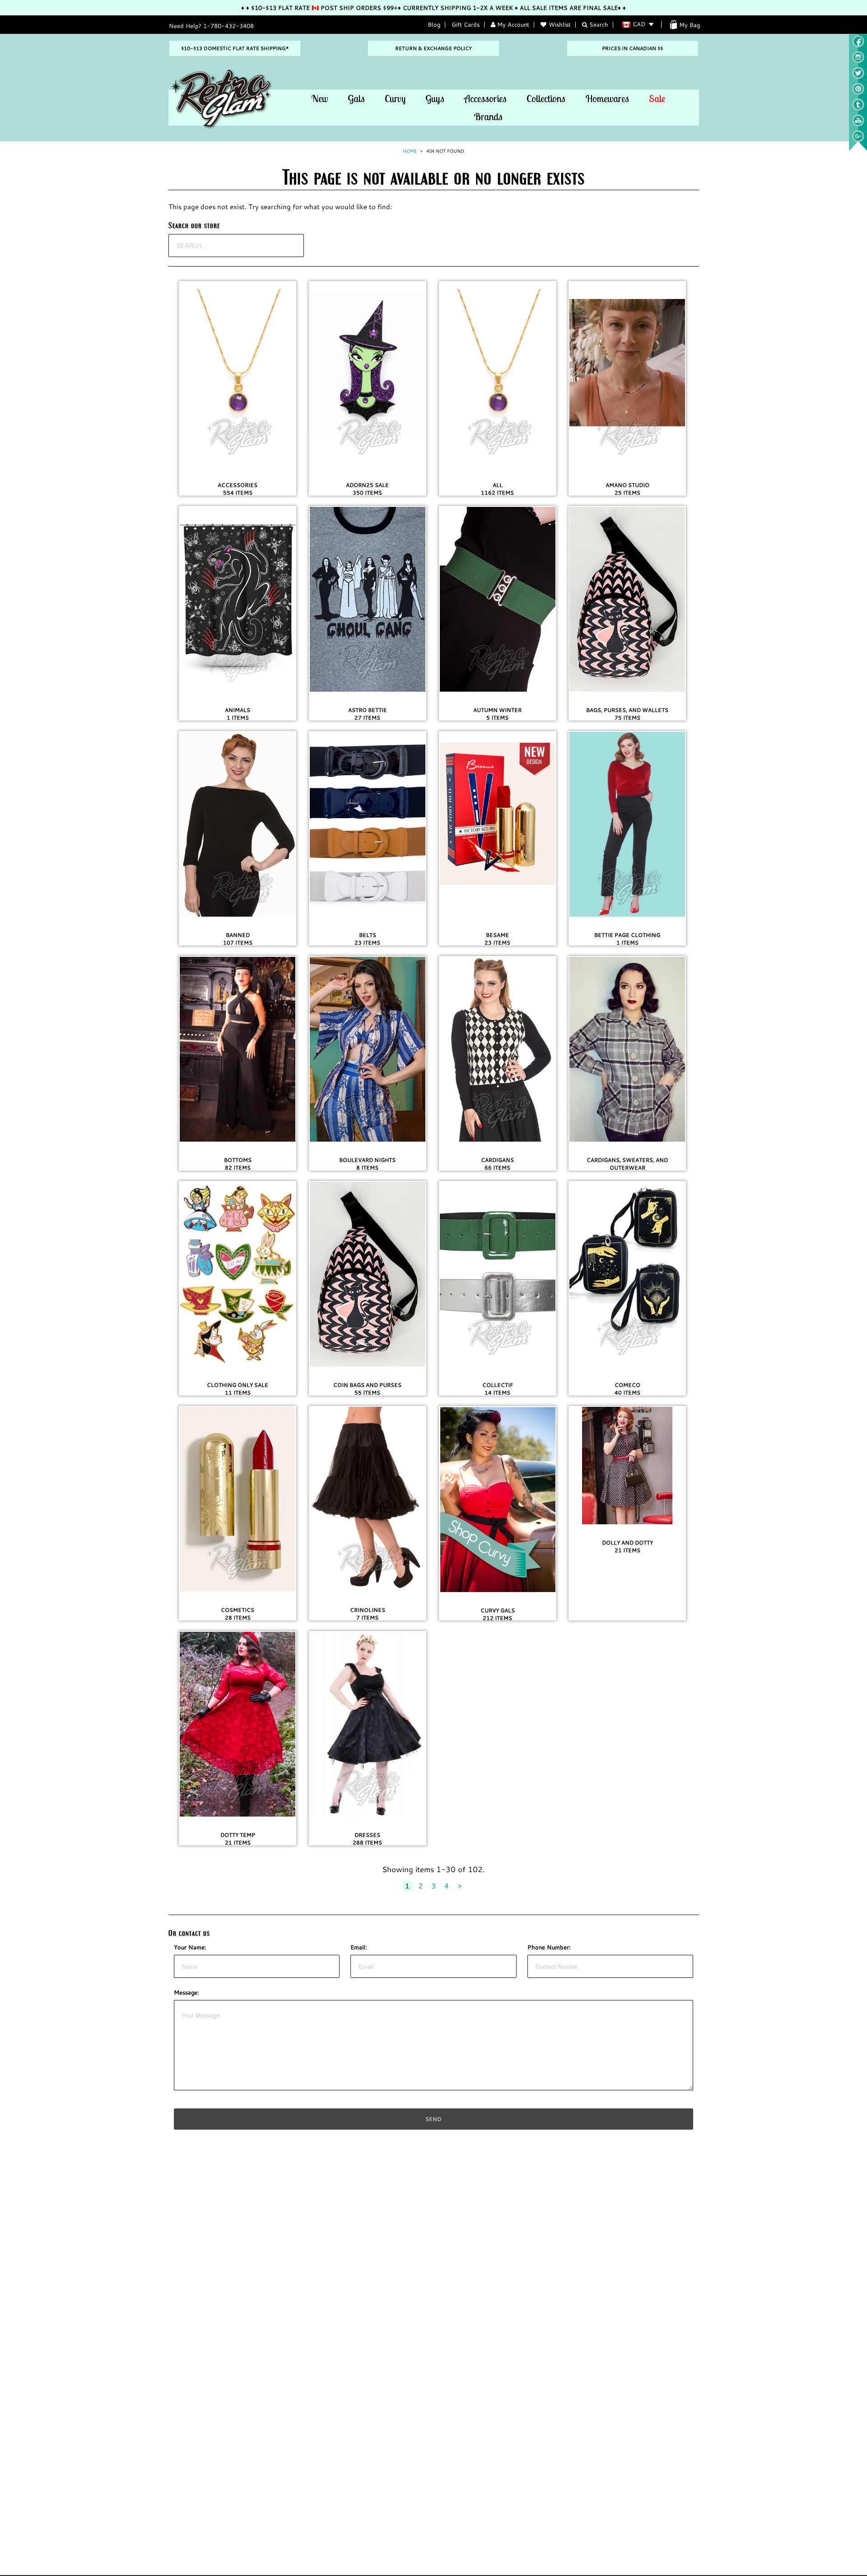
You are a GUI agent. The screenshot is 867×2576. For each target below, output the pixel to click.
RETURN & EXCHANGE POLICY (433, 48)
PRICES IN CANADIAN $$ (632, 48)
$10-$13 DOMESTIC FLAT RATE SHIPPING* (235, 48)
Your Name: (190, 1947)
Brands (488, 117)
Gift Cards (466, 24)
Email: (359, 1947)
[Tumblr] (858, 108)
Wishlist (560, 24)
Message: (186, 1992)
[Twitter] (858, 77)
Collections (546, 98)
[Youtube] (858, 124)
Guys (435, 98)
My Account (512, 24)
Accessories (485, 98)
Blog (434, 24)
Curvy (395, 98)
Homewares (607, 98)
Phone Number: (549, 1947)
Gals (356, 98)
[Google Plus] (858, 140)
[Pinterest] (858, 93)
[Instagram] (858, 61)
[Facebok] (858, 45)
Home (410, 151)
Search (598, 24)
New (319, 98)
